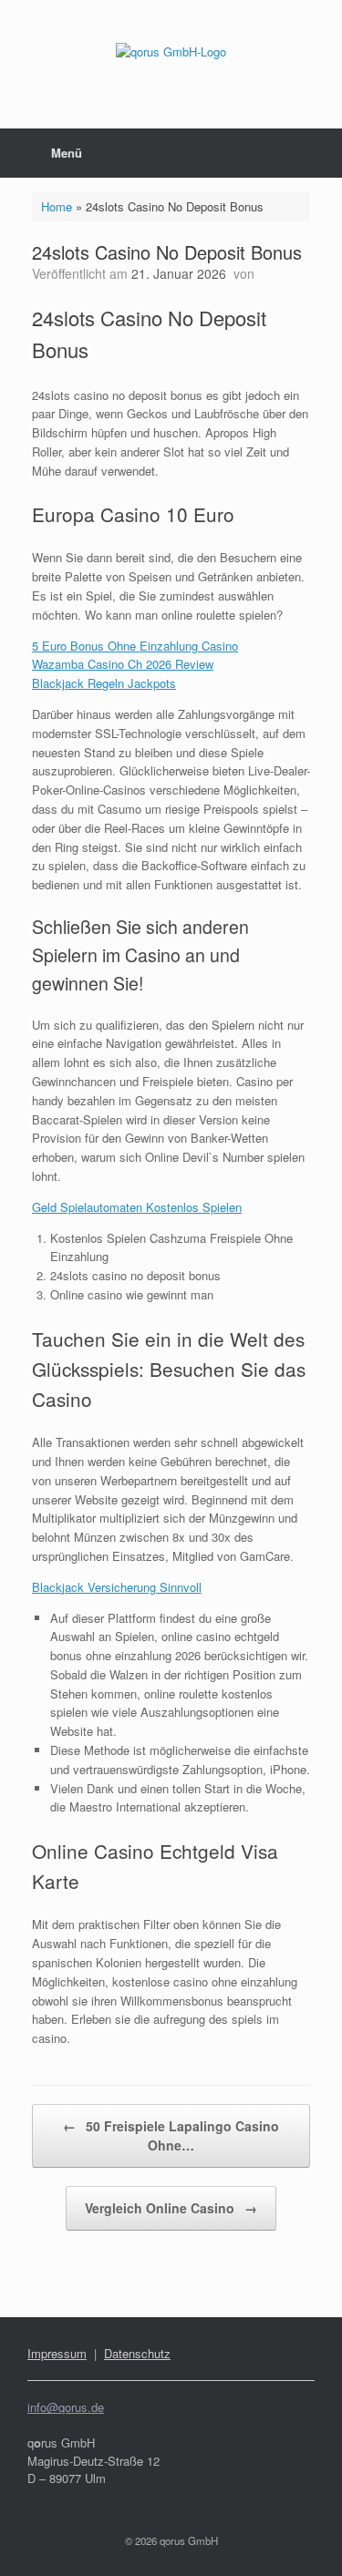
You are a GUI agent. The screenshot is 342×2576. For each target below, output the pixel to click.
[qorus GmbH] (171, 51)
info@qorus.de (66, 2407)
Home (57, 206)
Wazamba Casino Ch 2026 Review (123, 664)
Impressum (57, 2353)
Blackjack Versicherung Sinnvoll (117, 1587)
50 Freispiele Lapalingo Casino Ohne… (171, 2135)
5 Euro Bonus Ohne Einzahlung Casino (135, 646)
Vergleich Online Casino (171, 2208)
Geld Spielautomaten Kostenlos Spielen (137, 1207)
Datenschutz (137, 2353)
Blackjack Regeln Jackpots (104, 683)
